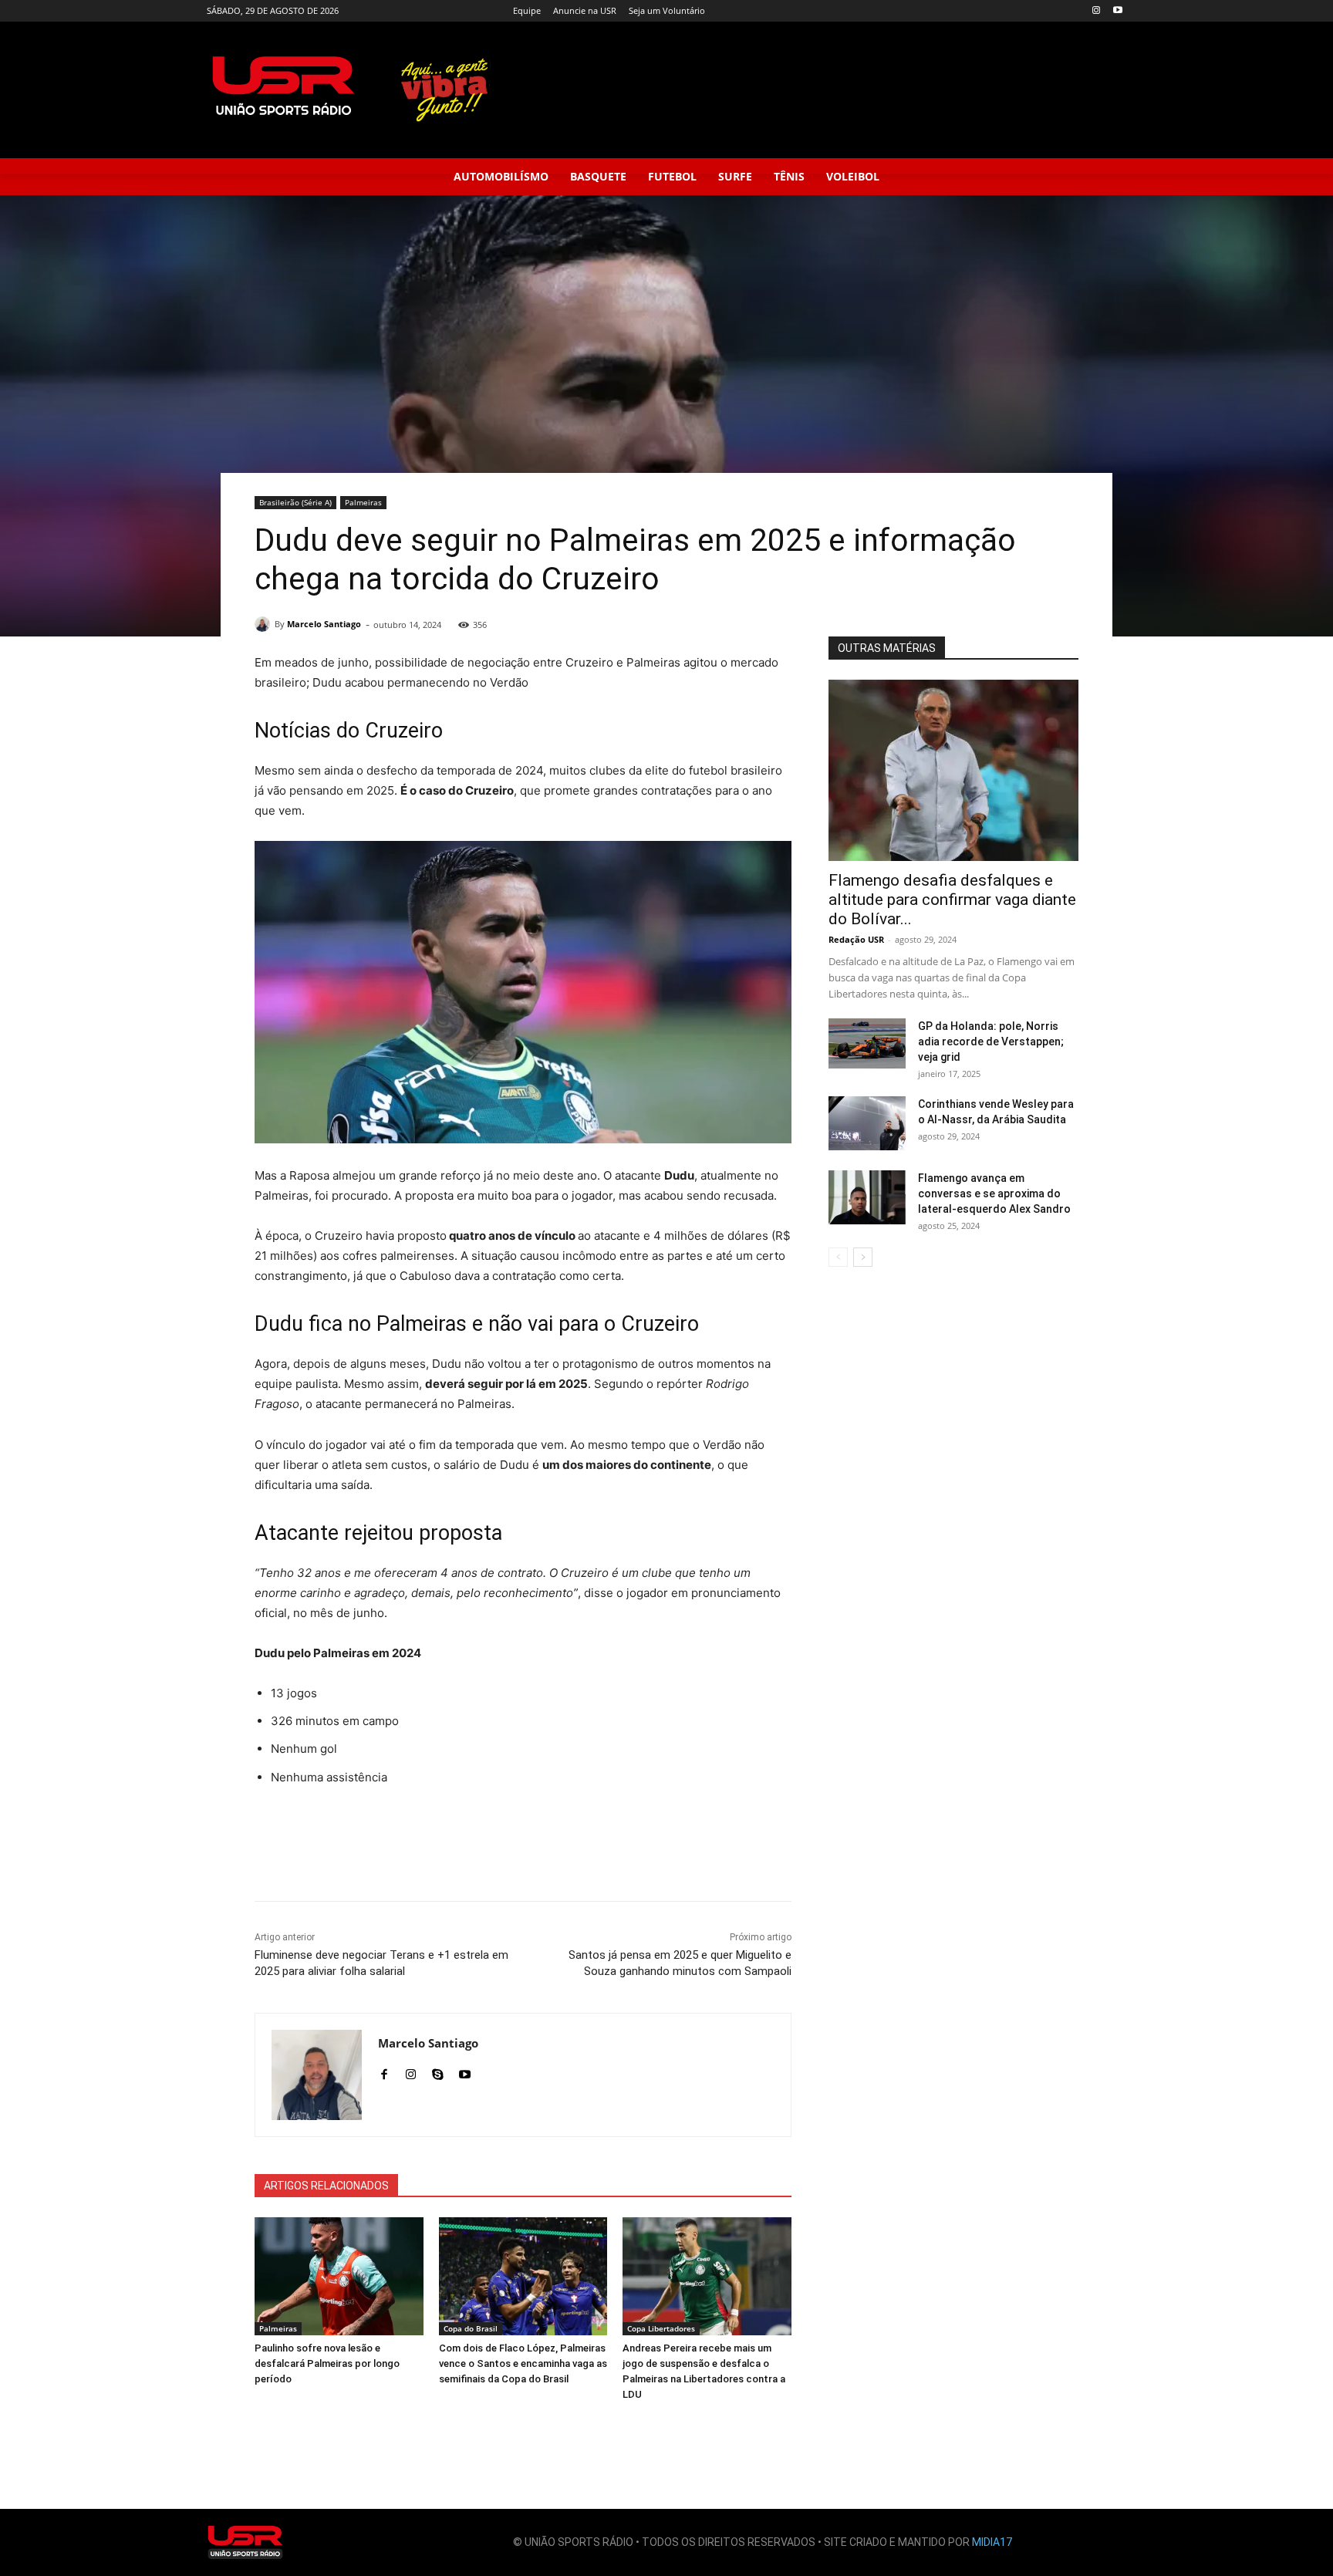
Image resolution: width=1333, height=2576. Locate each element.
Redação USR (856, 939)
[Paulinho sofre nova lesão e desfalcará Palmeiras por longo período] (339, 2276)
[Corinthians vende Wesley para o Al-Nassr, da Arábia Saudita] (867, 1123)
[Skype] (438, 2071)
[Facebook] (384, 2071)
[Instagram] (1096, 11)
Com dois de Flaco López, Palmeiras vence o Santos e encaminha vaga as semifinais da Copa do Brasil (523, 2363)
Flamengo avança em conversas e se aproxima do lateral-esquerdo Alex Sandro (994, 1193)
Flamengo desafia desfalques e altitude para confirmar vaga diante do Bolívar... (952, 900)
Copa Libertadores (661, 2328)
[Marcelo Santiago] (265, 624)
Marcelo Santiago (324, 624)
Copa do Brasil (471, 2328)
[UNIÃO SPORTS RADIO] (245, 2542)
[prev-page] (838, 1257)
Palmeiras (363, 502)
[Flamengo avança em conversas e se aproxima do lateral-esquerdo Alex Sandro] (867, 1197)
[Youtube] (1117, 11)
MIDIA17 (992, 2542)
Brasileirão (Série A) (295, 502)
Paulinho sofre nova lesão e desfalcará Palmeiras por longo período (327, 2363)
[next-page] (863, 1257)
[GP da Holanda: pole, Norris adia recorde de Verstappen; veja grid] (867, 1043)
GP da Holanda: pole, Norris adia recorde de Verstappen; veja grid (991, 1042)
